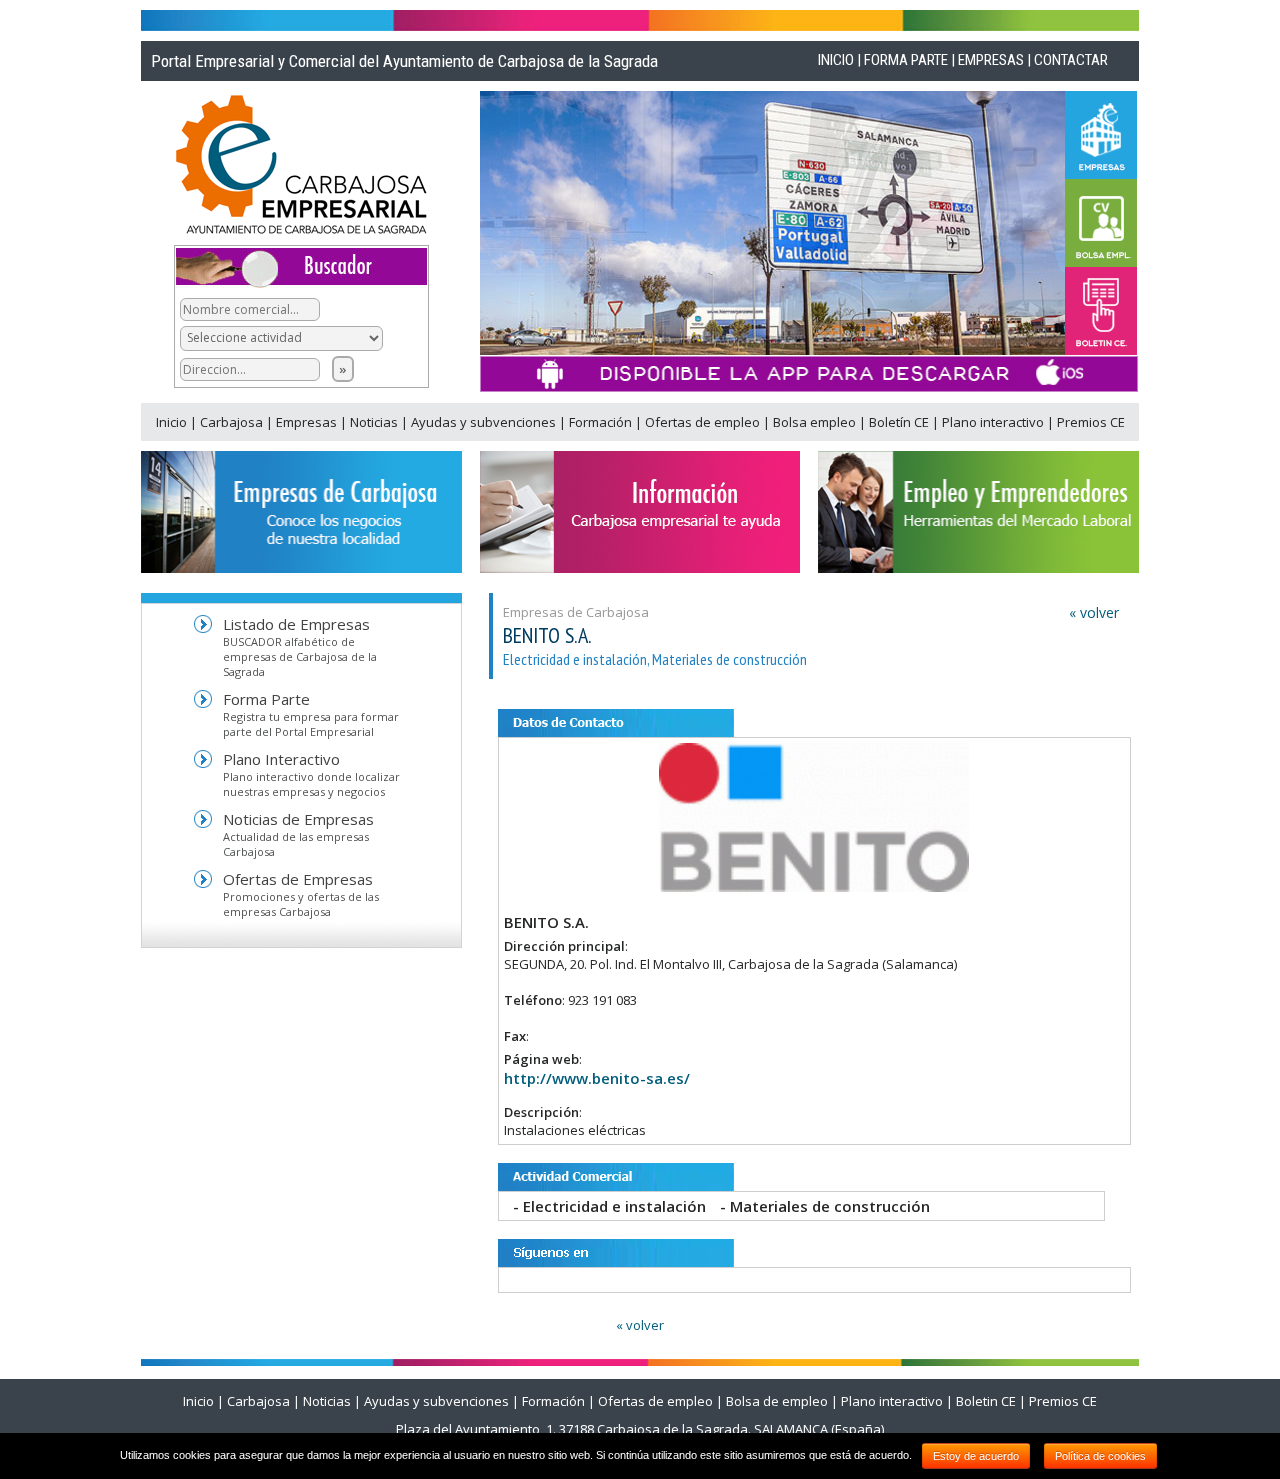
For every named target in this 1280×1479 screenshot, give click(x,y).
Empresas (308, 422)
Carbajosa (233, 422)
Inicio (173, 422)
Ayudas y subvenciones (485, 422)
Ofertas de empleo (704, 422)
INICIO (836, 60)
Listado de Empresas (296, 624)
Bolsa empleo (816, 422)
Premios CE (1091, 422)
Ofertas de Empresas (298, 879)
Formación (602, 422)
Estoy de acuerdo (976, 1456)
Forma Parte (266, 699)
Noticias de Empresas (298, 819)
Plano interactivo (994, 422)
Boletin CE (986, 1401)
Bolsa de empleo (777, 1401)
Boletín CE (900, 422)
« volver (1094, 612)
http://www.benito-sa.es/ (597, 1078)
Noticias (375, 422)
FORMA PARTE (906, 60)
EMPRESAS (991, 60)
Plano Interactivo (281, 759)
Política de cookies (1100, 1456)
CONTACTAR (1071, 60)
